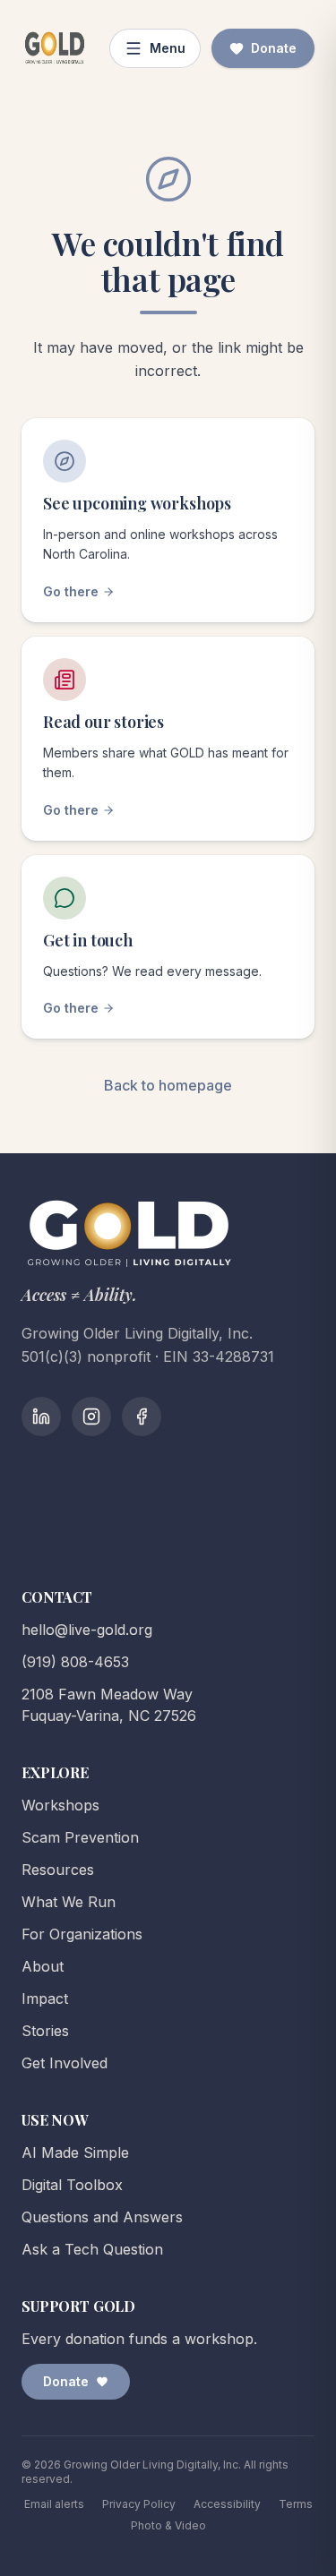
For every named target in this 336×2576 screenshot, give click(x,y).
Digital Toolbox (72, 2185)
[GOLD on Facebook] (142, 1416)
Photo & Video (168, 2525)
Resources (58, 1870)
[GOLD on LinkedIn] (41, 1416)
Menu (168, 48)
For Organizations (82, 1934)
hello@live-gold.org (87, 1630)
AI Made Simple (75, 2152)
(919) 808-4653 (75, 1662)
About (43, 1966)
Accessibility (227, 2504)
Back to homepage (168, 1085)
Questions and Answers (102, 2217)
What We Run (69, 1902)
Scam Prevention (80, 1837)
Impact (45, 1998)
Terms (296, 2504)
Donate (274, 48)
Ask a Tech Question (92, 2249)
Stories (45, 2031)
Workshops (60, 1805)
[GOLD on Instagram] (91, 1416)
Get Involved (65, 2063)
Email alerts (54, 2504)
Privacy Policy (139, 2504)
